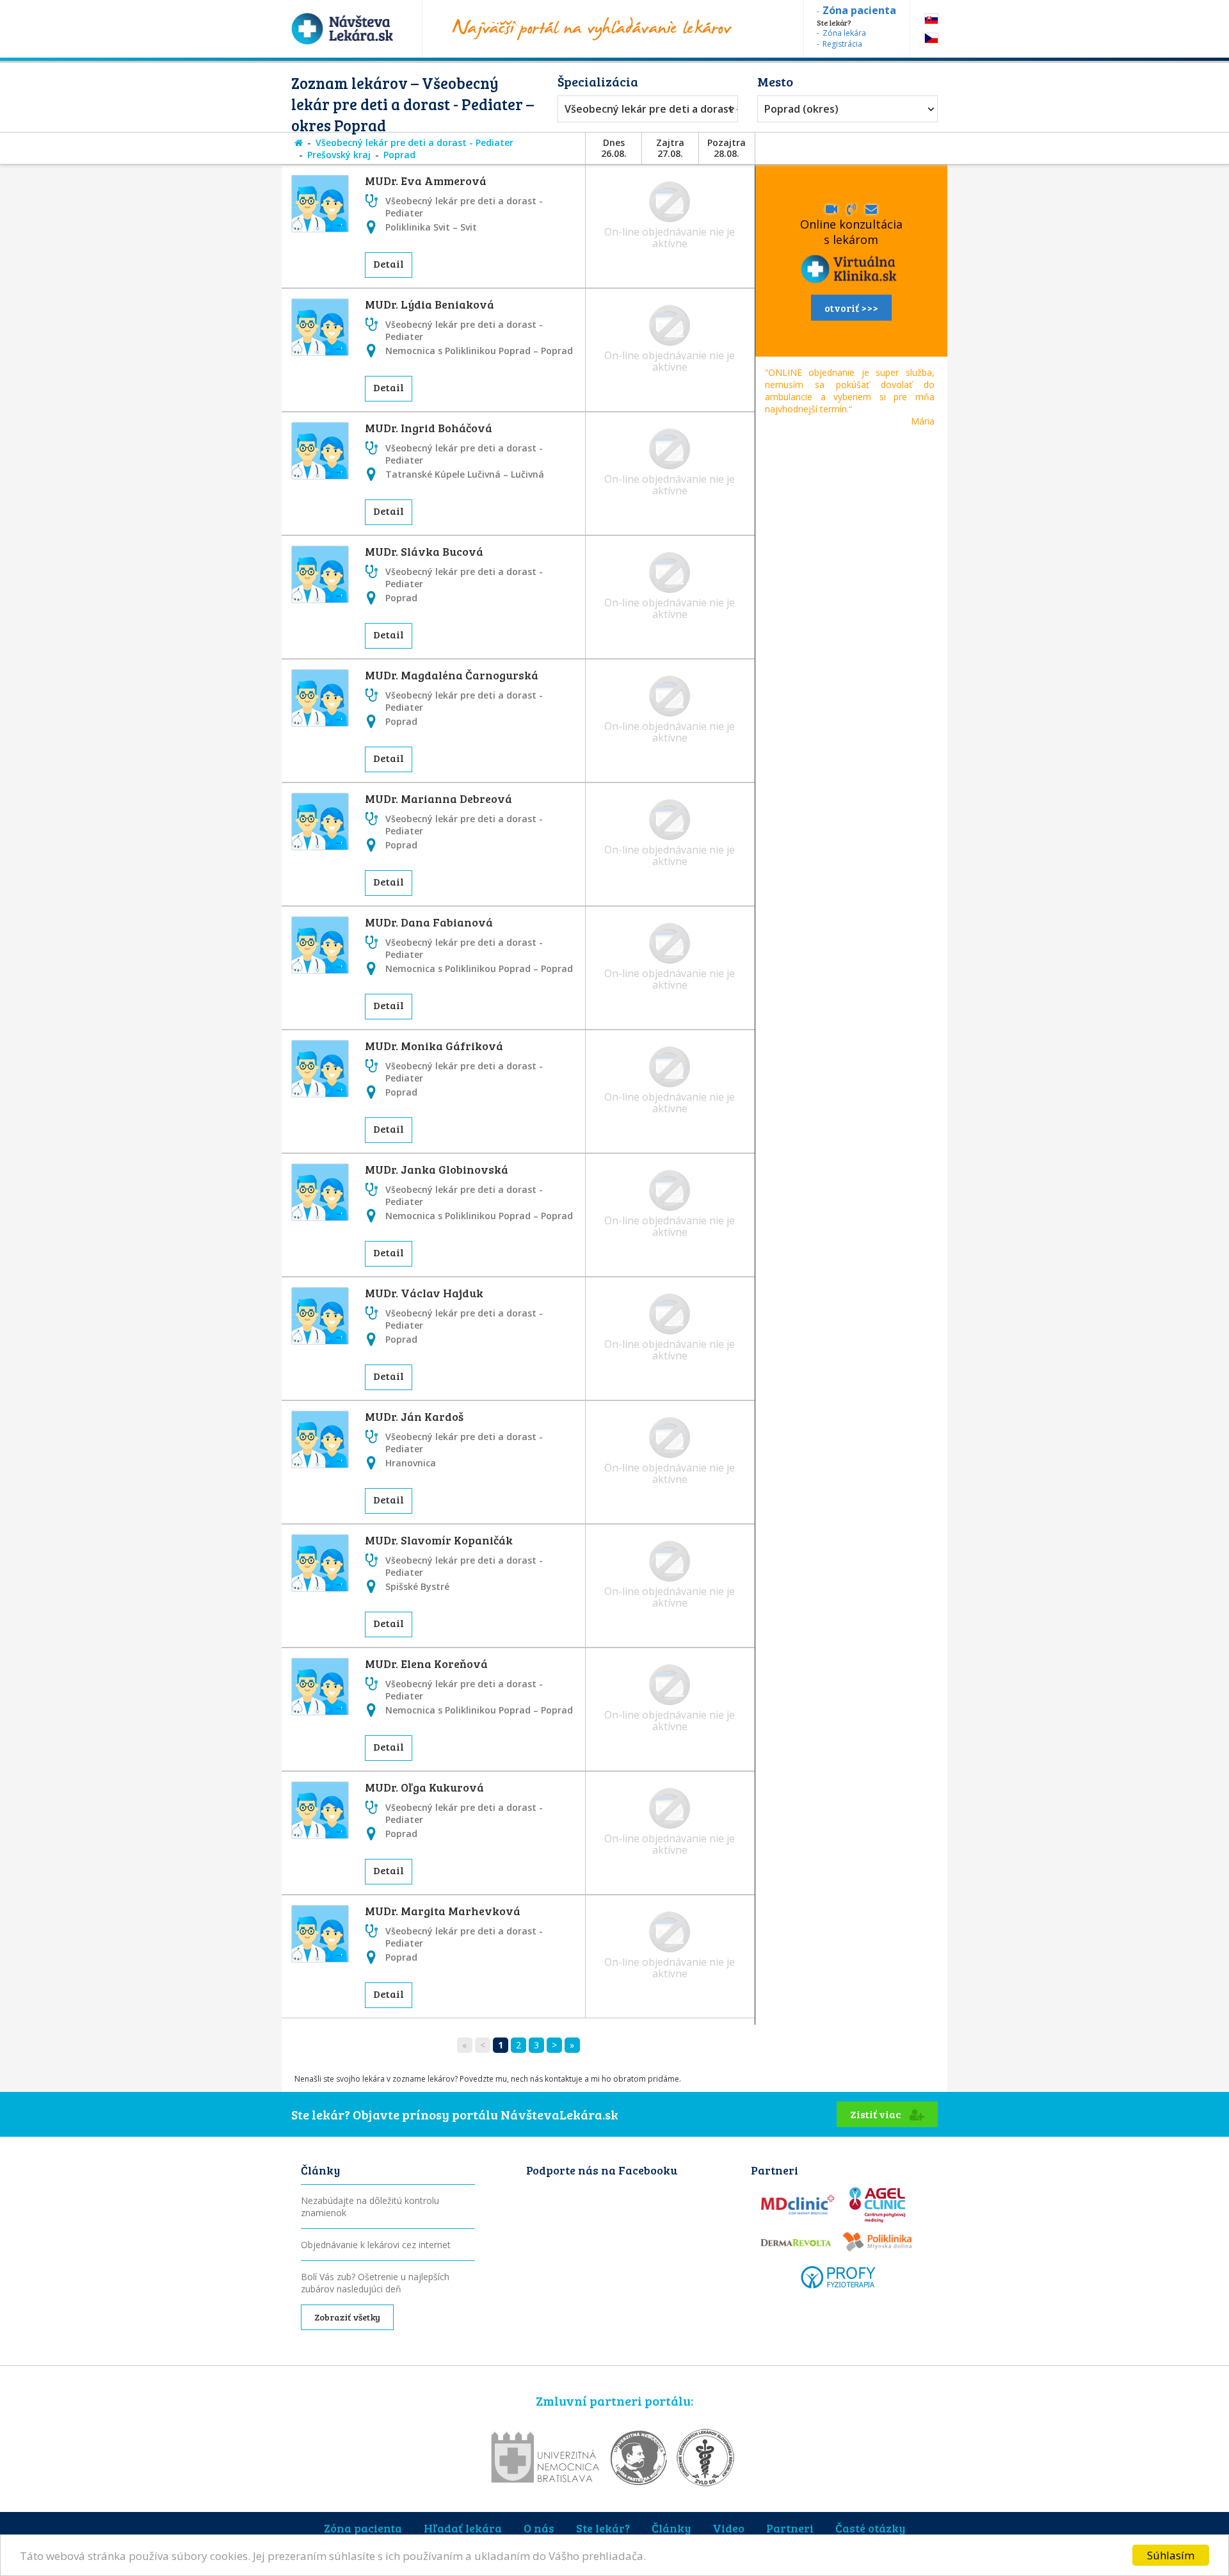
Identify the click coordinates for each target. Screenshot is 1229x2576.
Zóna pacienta (363, 2528)
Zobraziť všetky (347, 2317)
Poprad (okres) (801, 109)
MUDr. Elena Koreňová (426, 1664)
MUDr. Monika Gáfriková (434, 1046)
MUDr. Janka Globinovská (437, 1169)
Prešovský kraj (339, 155)
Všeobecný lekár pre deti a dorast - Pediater (645, 109)
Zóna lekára (844, 33)
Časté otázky (870, 2528)
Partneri (790, 2528)
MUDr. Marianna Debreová (438, 798)
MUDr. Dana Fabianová (429, 922)
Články (671, 2528)
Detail (389, 263)
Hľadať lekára (463, 2528)
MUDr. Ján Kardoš (414, 1416)
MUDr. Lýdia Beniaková (430, 304)
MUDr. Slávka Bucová (424, 551)
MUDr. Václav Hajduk (424, 1293)
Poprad (399, 155)
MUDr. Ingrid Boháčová (429, 428)
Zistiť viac (877, 2114)
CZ (931, 38)
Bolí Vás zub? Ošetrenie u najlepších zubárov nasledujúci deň (375, 2283)
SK (931, 19)
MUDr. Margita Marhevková (443, 1911)
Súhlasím (1171, 2555)
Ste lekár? (603, 2528)
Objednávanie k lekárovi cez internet (376, 2245)
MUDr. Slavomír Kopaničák (439, 1540)
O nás (539, 2528)
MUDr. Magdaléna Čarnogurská (452, 675)
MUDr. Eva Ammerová (426, 181)
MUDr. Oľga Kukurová (424, 1787)
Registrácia (842, 44)
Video (728, 2528)
